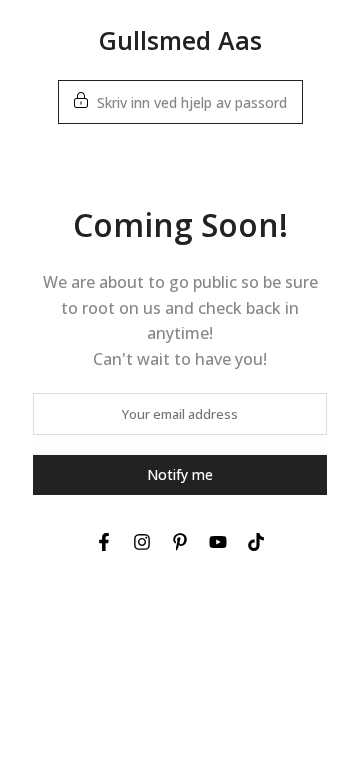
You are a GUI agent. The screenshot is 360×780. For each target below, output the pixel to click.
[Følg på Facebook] (104, 542)
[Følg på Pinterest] (180, 542)
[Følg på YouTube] (218, 542)
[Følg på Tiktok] (256, 542)
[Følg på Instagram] (142, 542)
